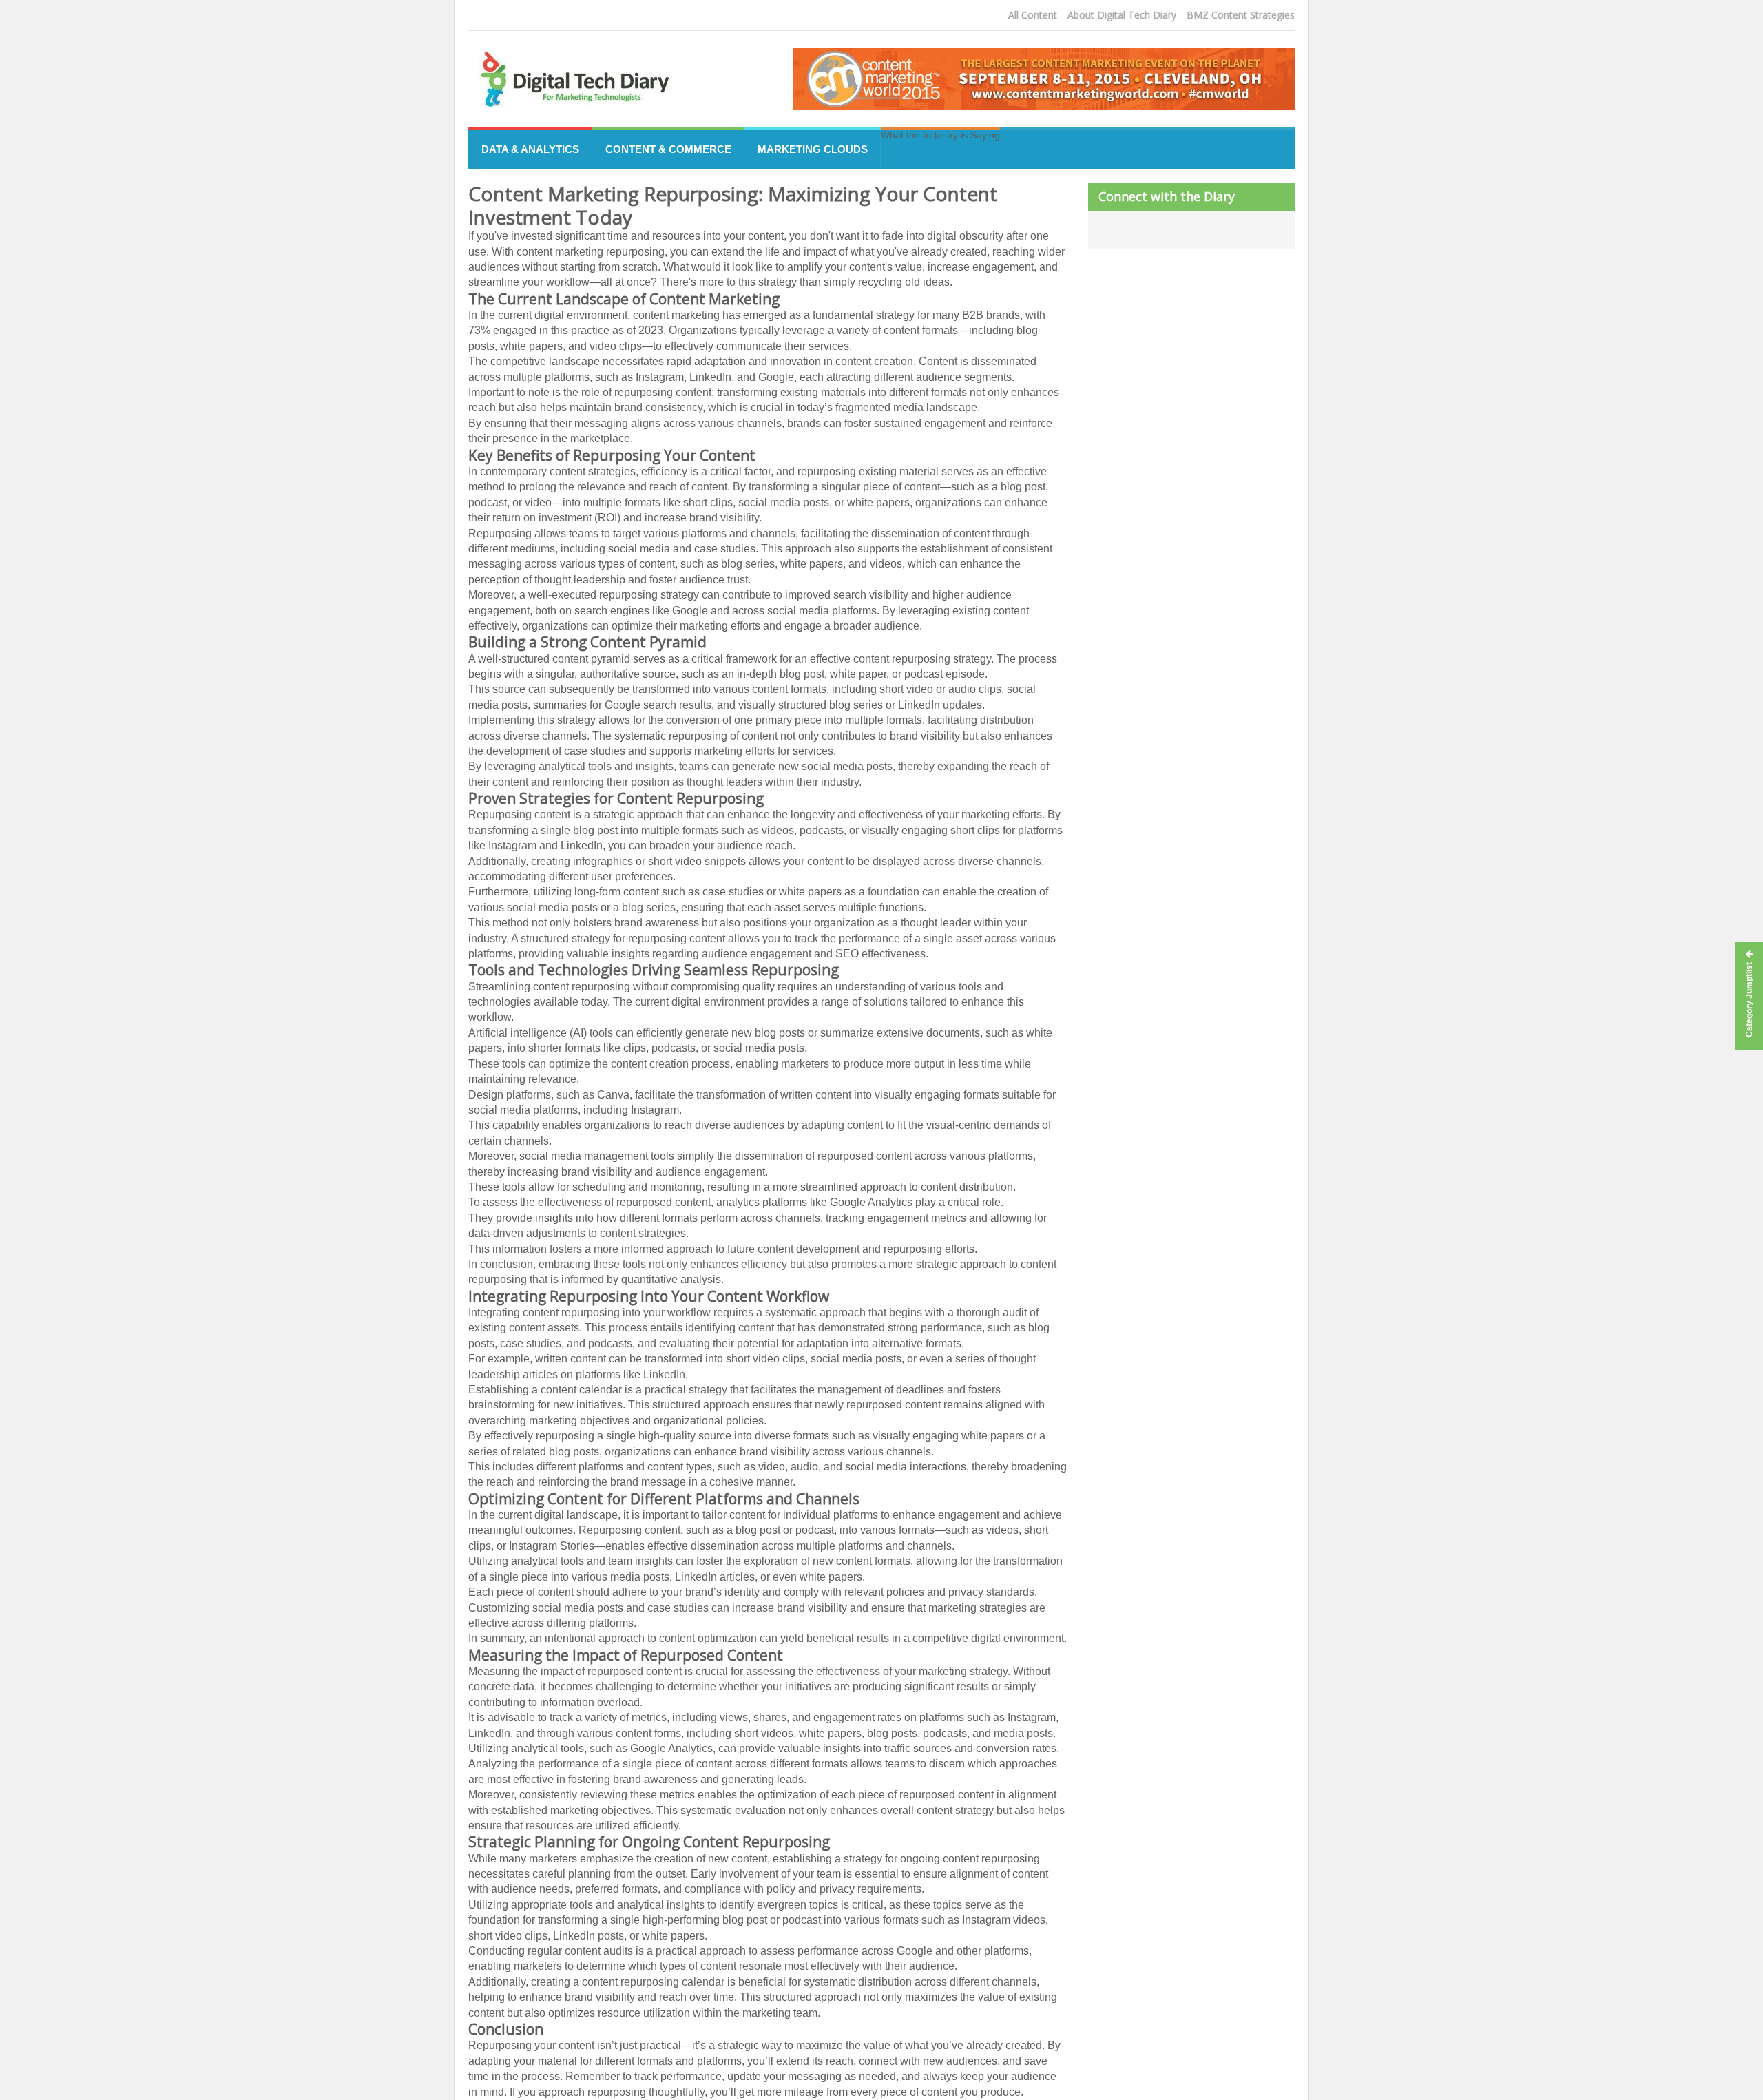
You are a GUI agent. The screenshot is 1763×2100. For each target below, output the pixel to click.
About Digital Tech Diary (1122, 15)
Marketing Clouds (813, 149)
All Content (1033, 15)
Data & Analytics (530, 149)
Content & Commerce (668, 149)
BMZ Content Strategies (1241, 15)
